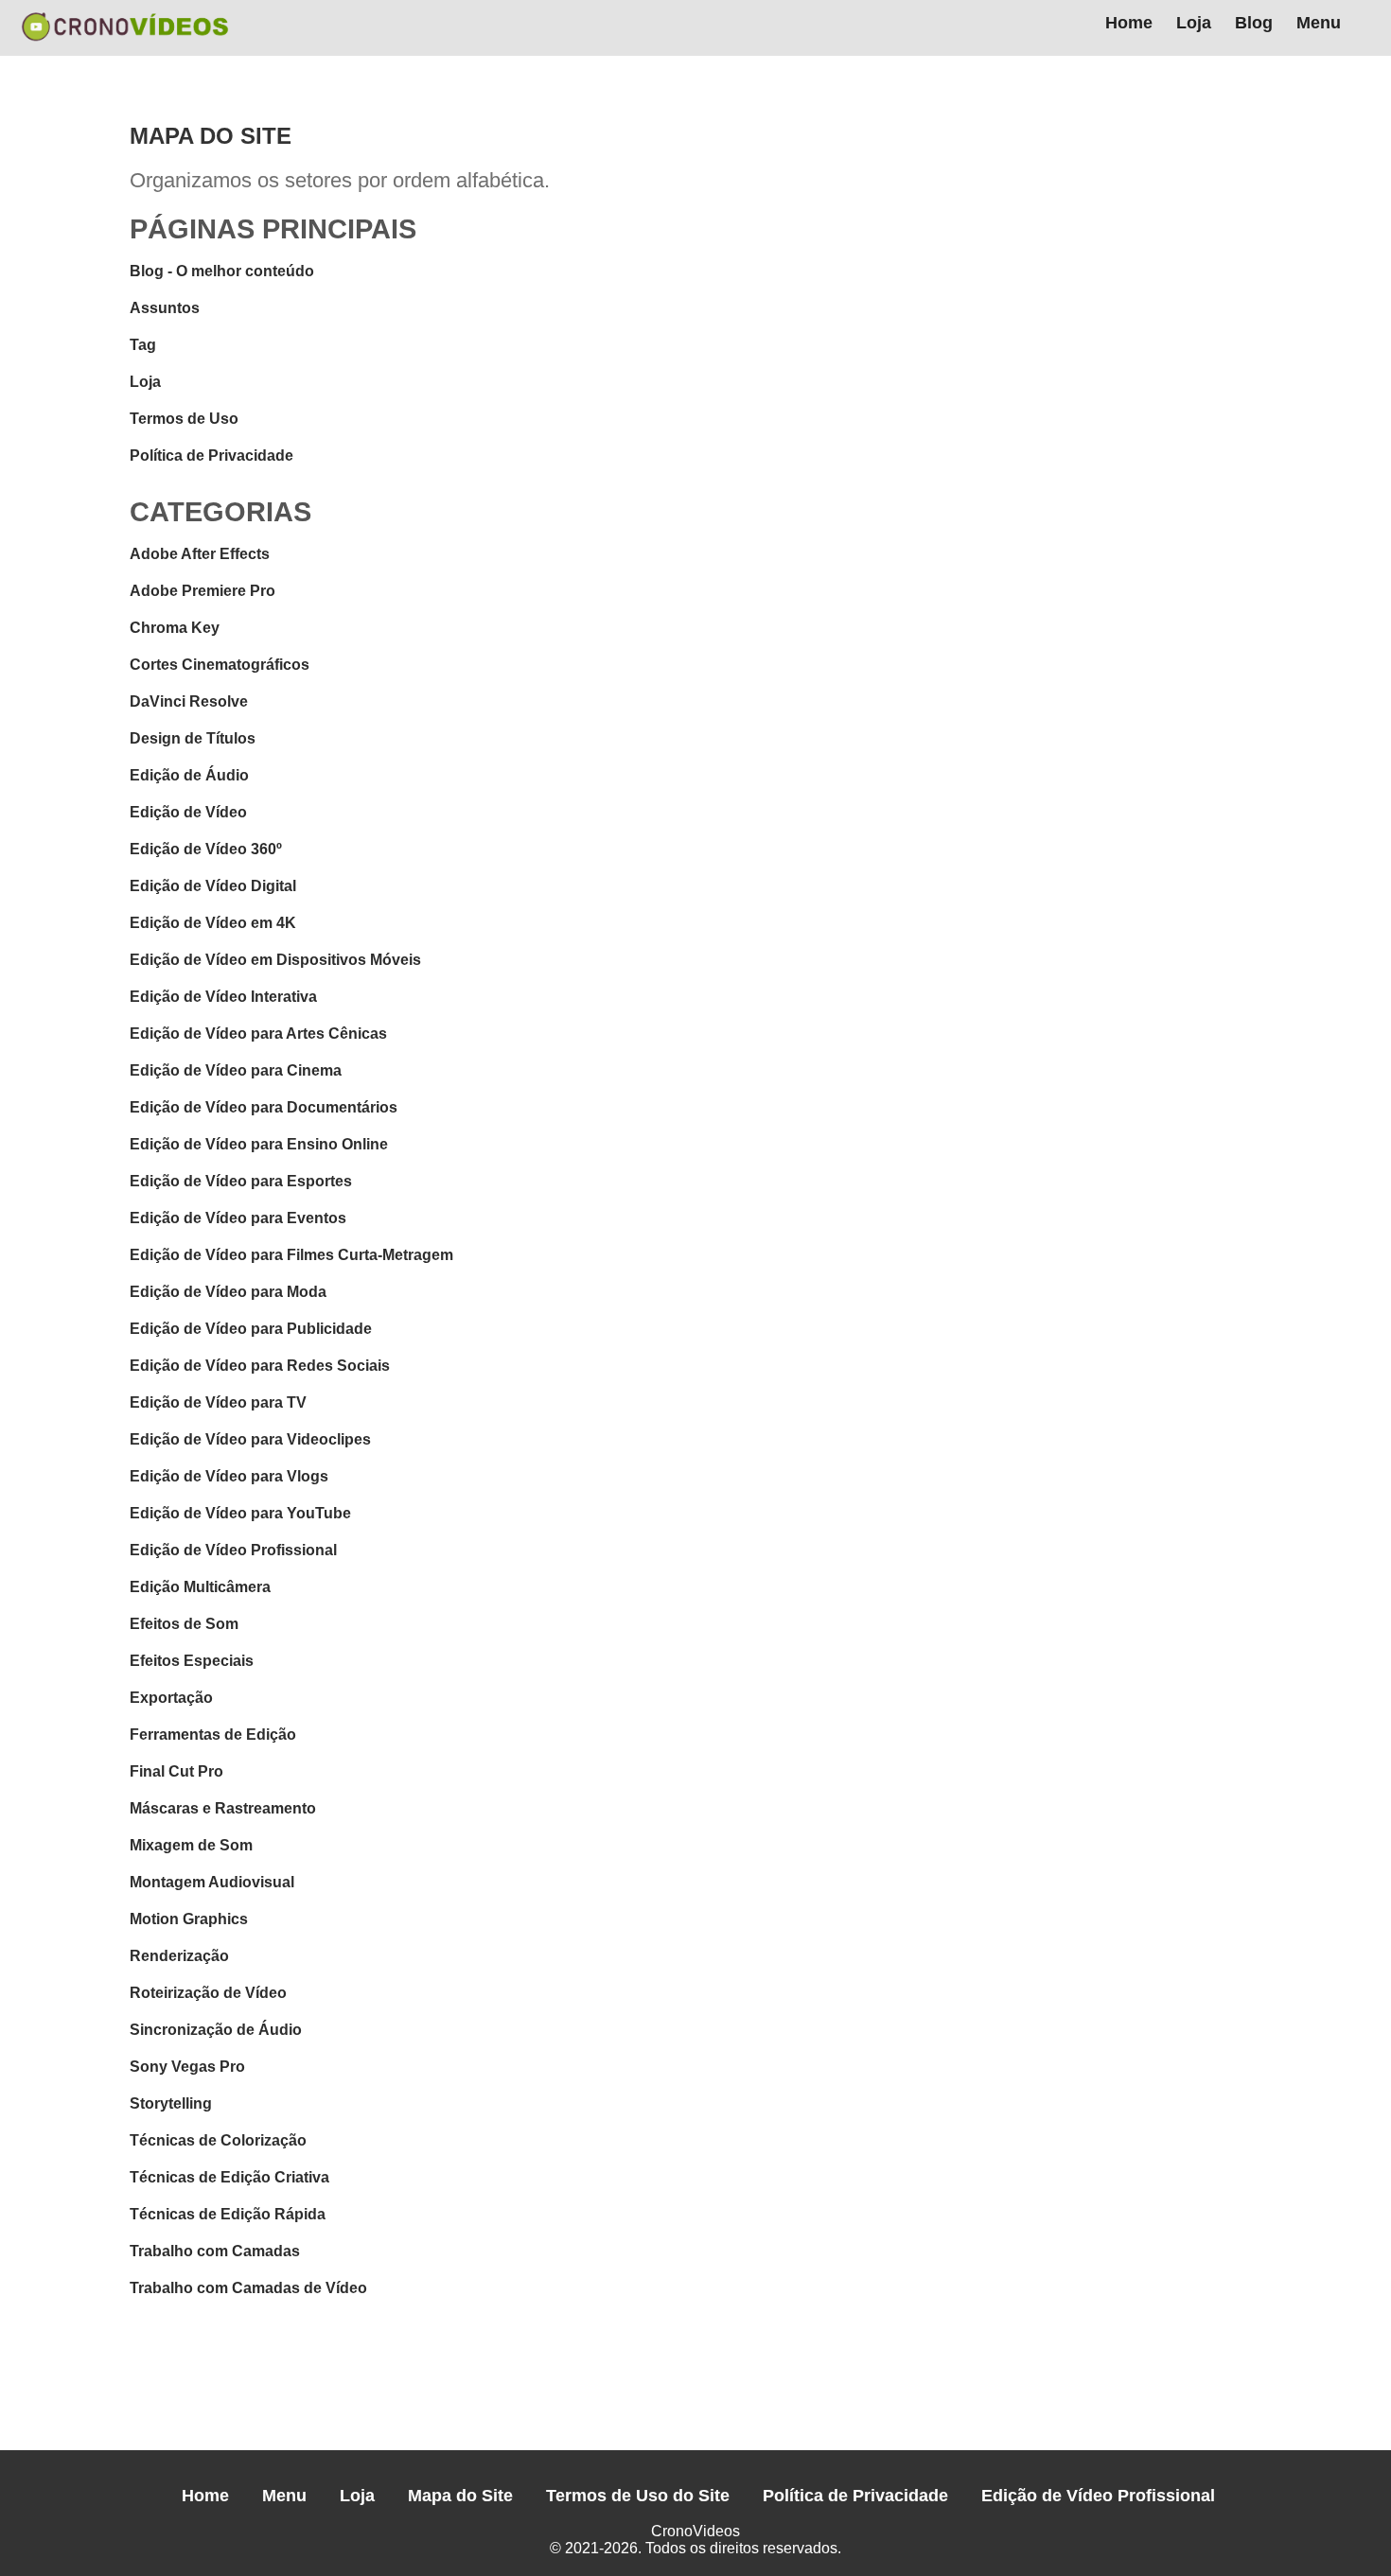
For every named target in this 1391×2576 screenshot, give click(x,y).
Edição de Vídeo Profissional (233, 1550)
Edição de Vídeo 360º (206, 849)
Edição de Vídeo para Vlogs (229, 1476)
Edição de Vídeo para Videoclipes (250, 1439)
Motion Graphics (189, 1919)
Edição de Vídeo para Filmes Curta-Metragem (291, 1255)
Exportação (171, 1698)
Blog (1254, 23)
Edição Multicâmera (200, 1587)
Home (1129, 23)
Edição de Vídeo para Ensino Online (259, 1144)
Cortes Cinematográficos (220, 665)
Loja (1194, 23)
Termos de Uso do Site (638, 2496)
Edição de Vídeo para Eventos (238, 1218)
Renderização (179, 1956)
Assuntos (165, 308)
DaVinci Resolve (189, 701)
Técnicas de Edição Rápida (228, 2214)
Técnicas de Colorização (218, 2140)
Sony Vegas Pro (187, 2067)
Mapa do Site (460, 2496)
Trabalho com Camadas (215, 2251)
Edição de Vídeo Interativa (223, 997)
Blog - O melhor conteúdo (222, 271)
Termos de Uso (184, 419)
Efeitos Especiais (192, 1661)
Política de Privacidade (211, 456)
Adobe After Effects (200, 554)
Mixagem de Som (191, 1845)
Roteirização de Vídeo (208, 1993)
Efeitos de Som (184, 1624)
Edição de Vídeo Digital (213, 886)
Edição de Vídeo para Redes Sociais (260, 1366)
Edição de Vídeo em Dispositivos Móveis (275, 960)
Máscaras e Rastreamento (223, 1808)
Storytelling (171, 2103)
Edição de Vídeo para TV (218, 1402)
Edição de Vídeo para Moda (228, 1292)
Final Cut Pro (176, 1771)
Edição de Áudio (189, 775)
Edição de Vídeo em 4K (213, 923)
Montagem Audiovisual (212, 1882)
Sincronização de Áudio (216, 2030)
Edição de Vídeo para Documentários (264, 1107)
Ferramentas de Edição (213, 1735)
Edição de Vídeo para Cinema (236, 1070)
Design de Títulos (193, 738)
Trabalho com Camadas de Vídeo (248, 2288)
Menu (1319, 23)
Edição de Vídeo (188, 812)
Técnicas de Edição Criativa (229, 2177)
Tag (143, 345)
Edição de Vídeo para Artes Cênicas (258, 1034)
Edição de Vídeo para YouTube (240, 1513)
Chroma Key (175, 628)
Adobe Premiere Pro (202, 591)
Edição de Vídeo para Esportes (241, 1181)
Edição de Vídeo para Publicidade (251, 1329)
